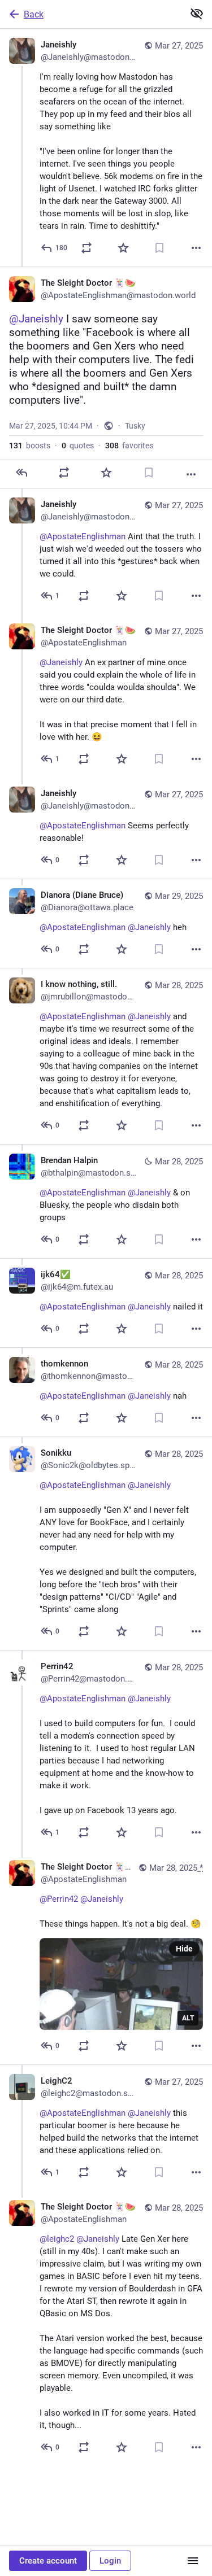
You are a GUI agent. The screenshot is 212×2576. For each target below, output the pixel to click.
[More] (196, 248)
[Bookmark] (159, 248)
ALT (188, 2018)
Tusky (135, 426)
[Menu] (193, 2561)
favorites (129, 446)
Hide (184, 1949)
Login (110, 2561)
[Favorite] (123, 248)
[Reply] (21, 473)
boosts (30, 446)
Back (34, 14)
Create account (48, 2561)
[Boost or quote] (86, 248)
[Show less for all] (197, 14)
